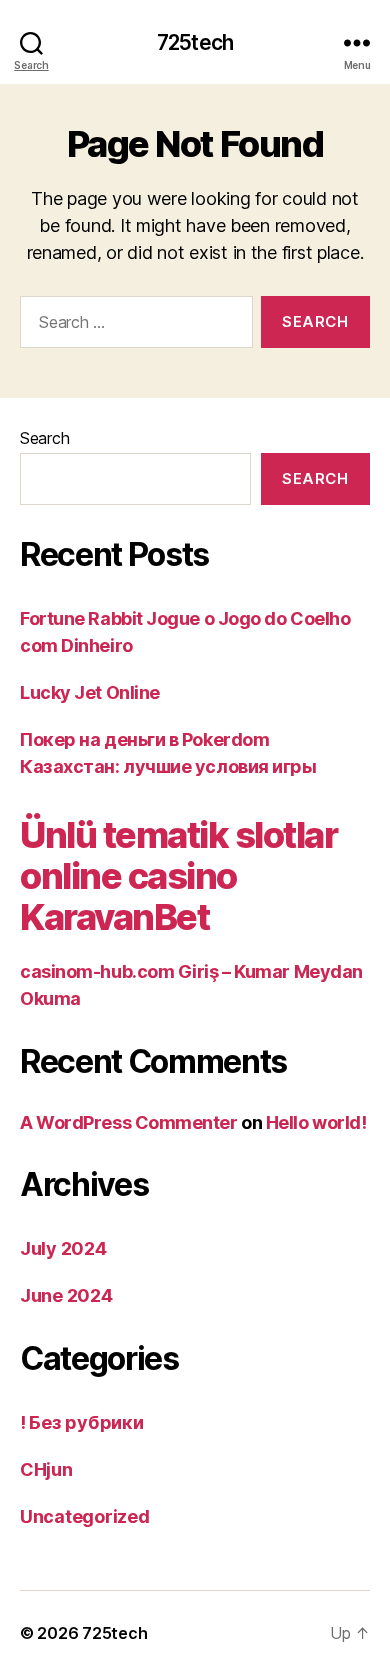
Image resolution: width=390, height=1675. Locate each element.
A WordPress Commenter (129, 1122)
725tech (195, 42)
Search (44, 438)
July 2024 (63, 1248)
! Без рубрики (82, 1422)
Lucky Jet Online (90, 692)
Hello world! (316, 1122)
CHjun (46, 1469)
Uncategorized (85, 1516)
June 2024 (66, 1295)
